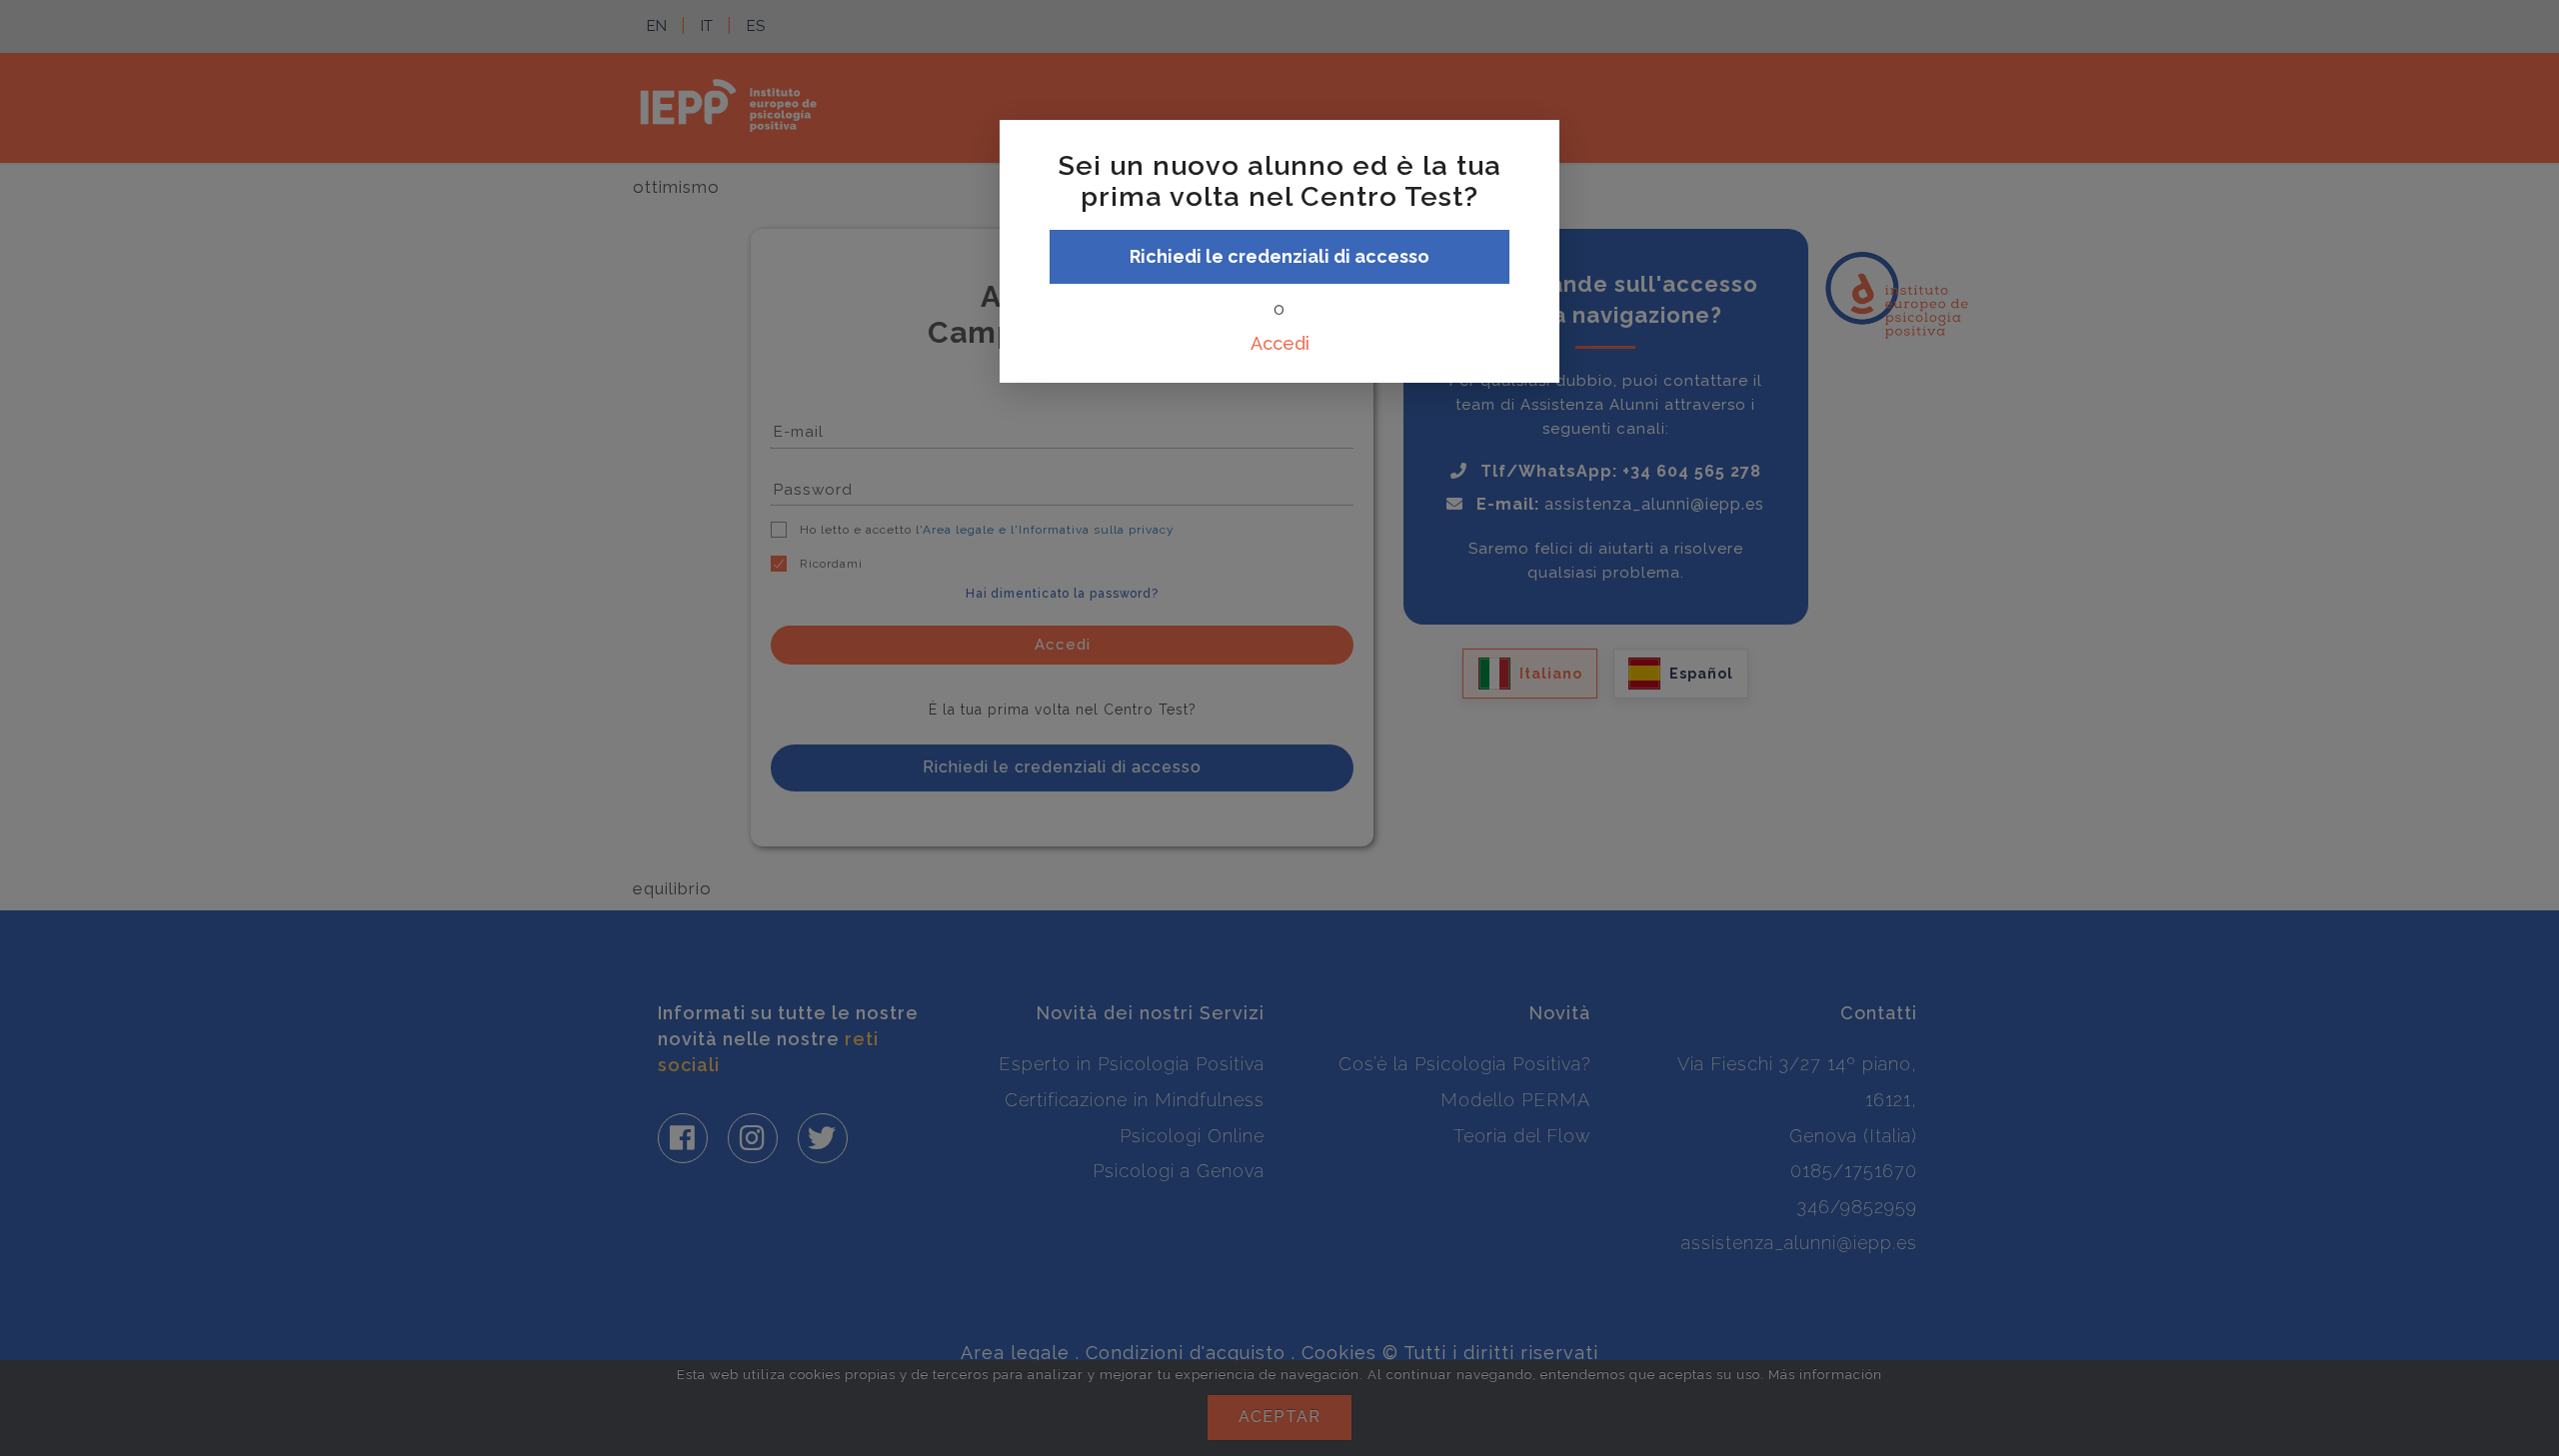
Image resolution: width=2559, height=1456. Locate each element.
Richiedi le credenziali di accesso (1279, 256)
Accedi (1280, 343)
